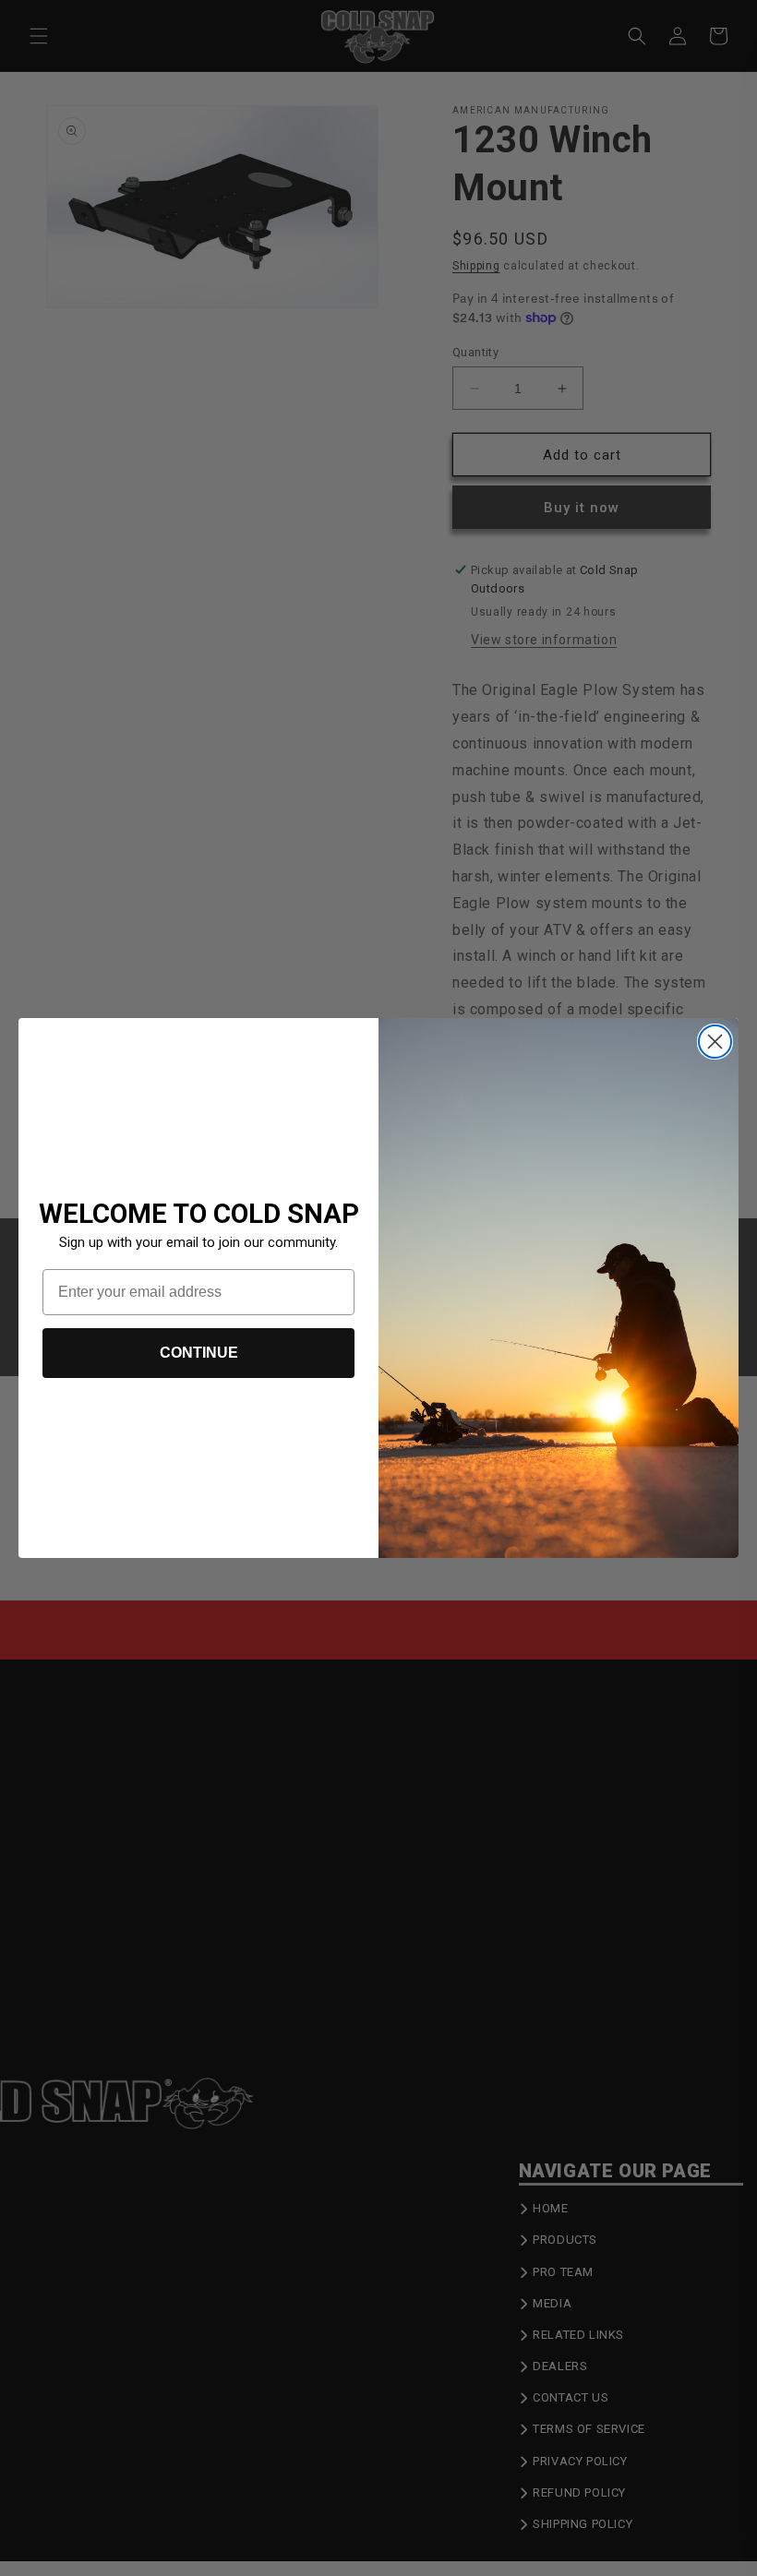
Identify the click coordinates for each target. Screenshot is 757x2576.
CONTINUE (199, 1353)
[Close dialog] (715, 1042)
